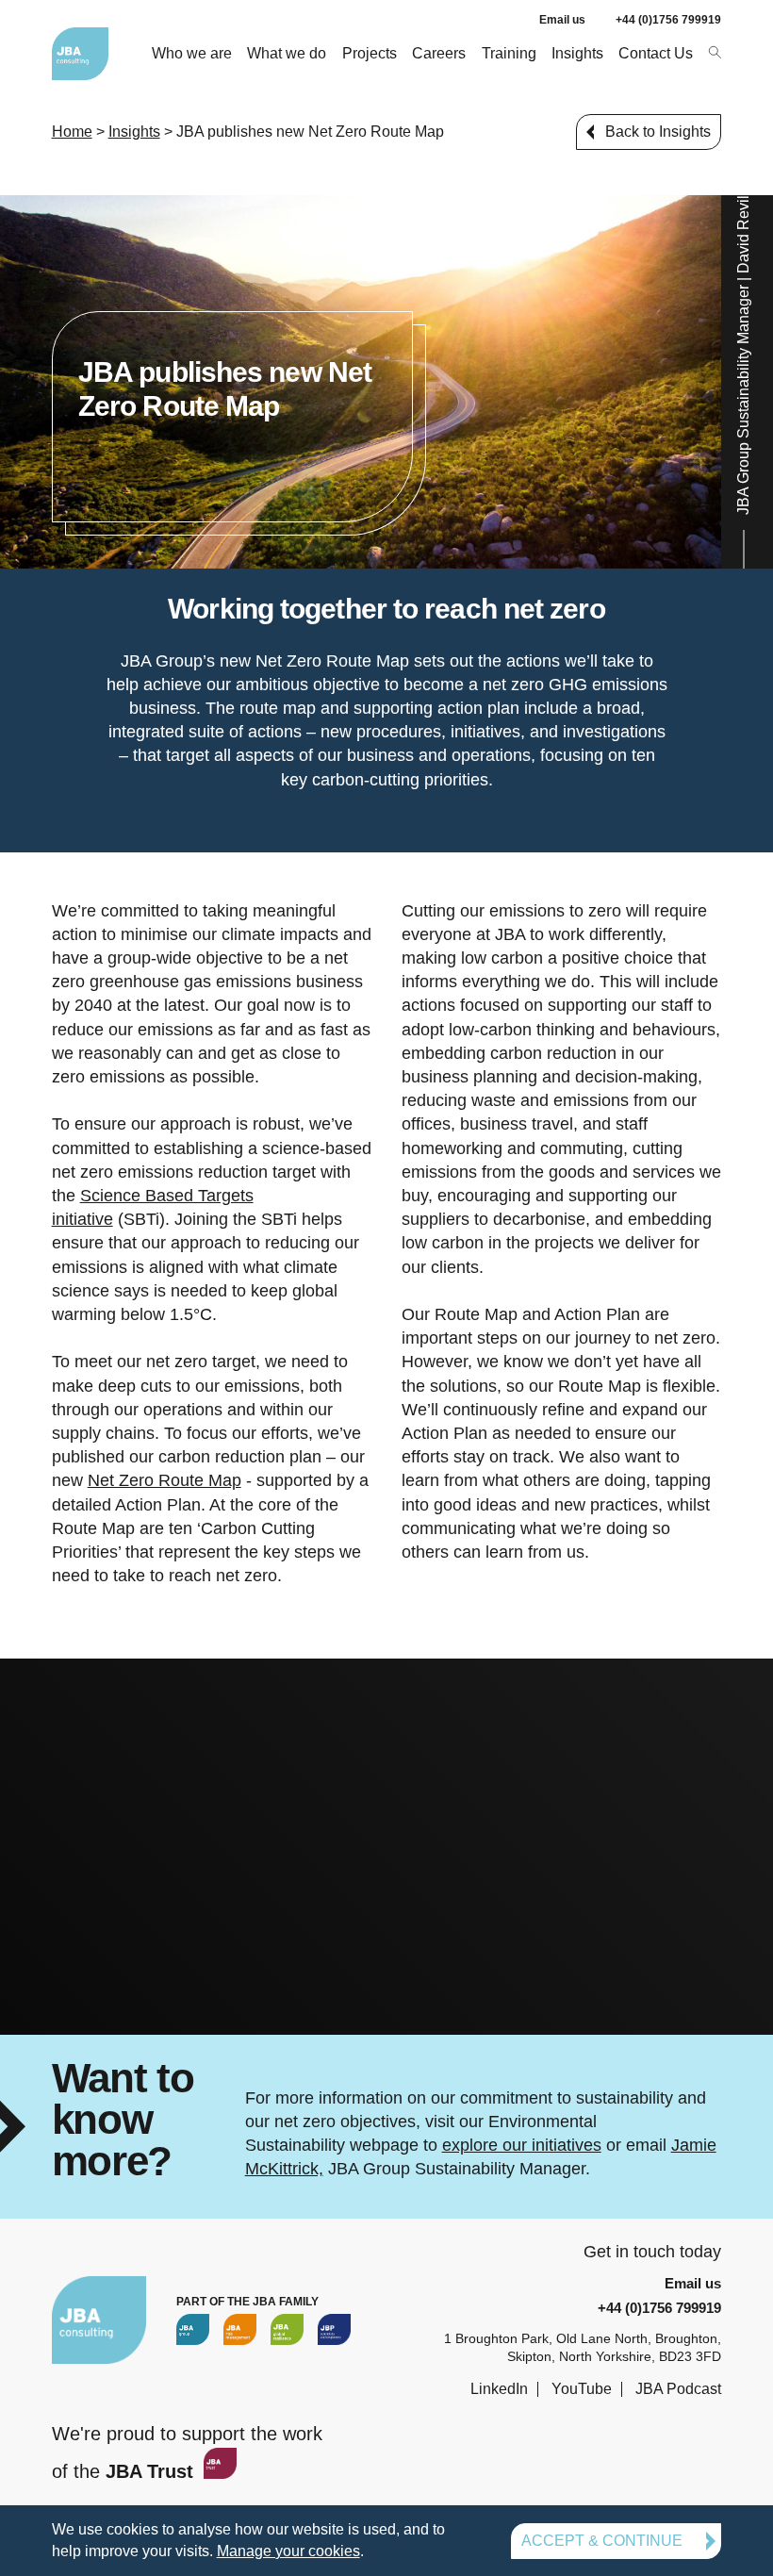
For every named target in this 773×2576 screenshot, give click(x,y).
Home (72, 132)
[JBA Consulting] (80, 54)
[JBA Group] (193, 2329)
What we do (287, 53)
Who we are (192, 53)
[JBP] (334, 2329)
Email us (562, 20)
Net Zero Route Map (164, 1480)
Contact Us (656, 53)
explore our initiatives (522, 2145)
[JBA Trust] (218, 2472)
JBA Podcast (678, 2389)
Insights (577, 53)
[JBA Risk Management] (240, 2329)
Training (509, 53)
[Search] (714, 51)
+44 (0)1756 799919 (668, 20)
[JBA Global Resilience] (287, 2329)
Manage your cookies (288, 2551)
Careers (439, 53)
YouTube (582, 2389)
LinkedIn (499, 2389)
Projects (370, 53)
